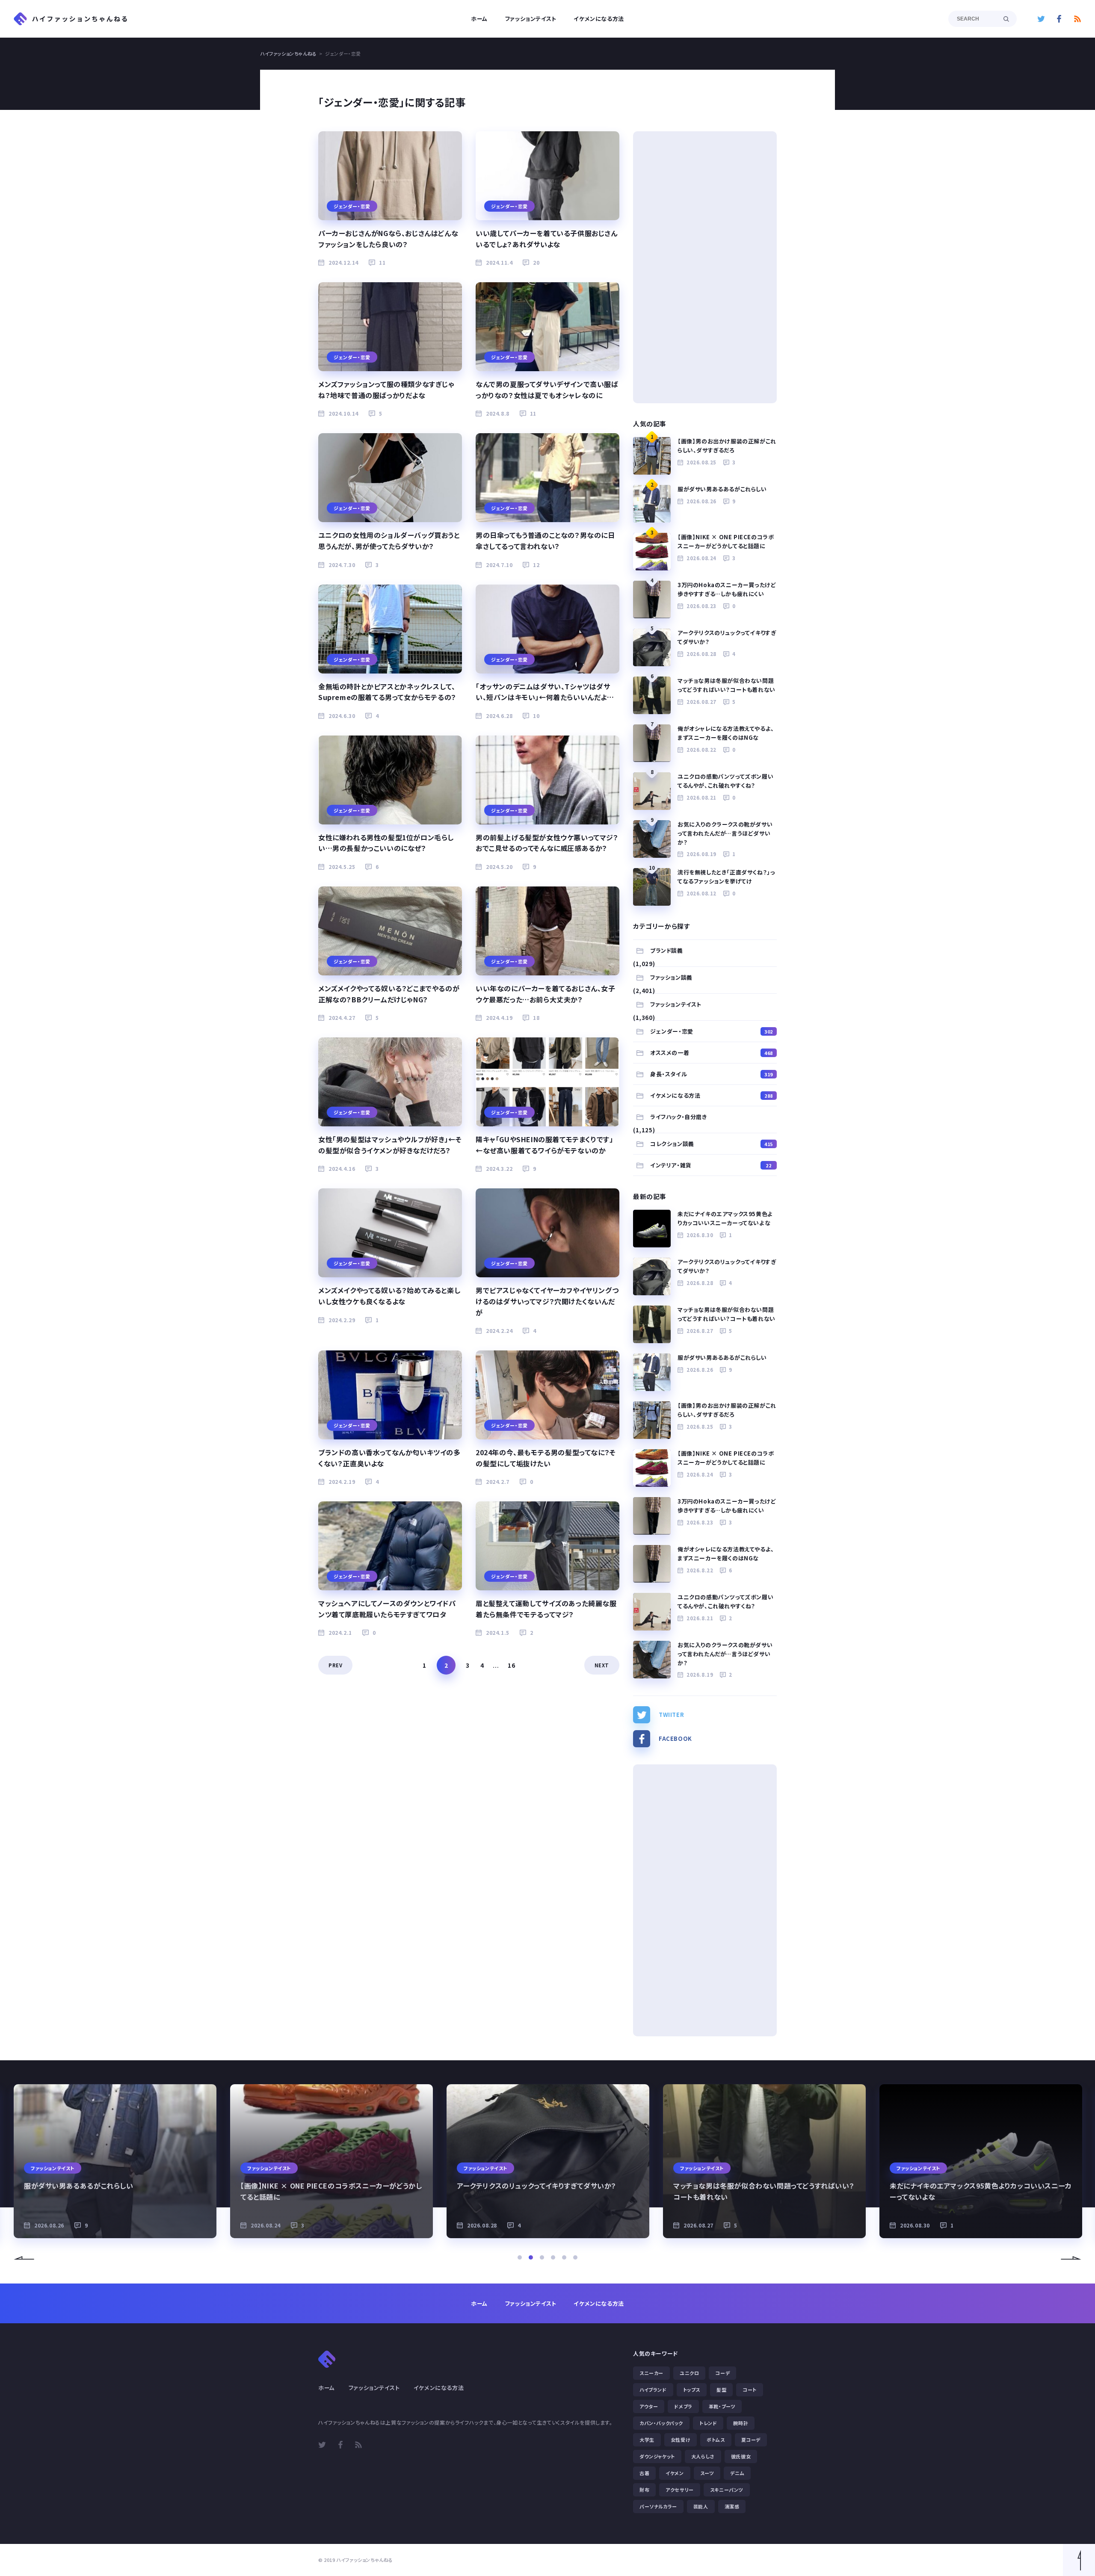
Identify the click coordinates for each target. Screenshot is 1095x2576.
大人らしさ (703, 2456)
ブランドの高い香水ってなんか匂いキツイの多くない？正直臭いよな (389, 1458)
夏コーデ (751, 2440)
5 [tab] (564, 2257)
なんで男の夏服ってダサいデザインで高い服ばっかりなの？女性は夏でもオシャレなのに (547, 390)
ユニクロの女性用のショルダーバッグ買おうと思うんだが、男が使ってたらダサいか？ (389, 541)
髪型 (721, 2390)
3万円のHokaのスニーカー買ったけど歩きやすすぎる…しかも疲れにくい (727, 589)
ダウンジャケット (657, 2456)
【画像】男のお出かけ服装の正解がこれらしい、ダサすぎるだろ (727, 446)
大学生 (647, 2440)
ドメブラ (683, 2406)
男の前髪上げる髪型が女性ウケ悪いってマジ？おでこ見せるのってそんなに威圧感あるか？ (547, 843)
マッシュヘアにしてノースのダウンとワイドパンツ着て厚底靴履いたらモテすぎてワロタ (387, 1609)
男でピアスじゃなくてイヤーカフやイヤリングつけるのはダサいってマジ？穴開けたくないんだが (547, 1301)
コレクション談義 (712, 1144)
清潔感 (732, 2506)
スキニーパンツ (727, 2490)
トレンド (708, 2423)
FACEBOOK (675, 1739)
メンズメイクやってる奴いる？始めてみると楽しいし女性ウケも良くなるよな (389, 1296)
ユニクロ (689, 2373)
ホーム (479, 19)
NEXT (602, 1665)
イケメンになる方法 (599, 19)
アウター (649, 2406)
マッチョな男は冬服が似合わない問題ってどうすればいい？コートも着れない (727, 685)
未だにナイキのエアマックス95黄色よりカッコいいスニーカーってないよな (725, 1218)
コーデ (722, 2373)
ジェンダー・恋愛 (712, 1031)
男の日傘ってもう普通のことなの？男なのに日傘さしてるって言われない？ (545, 541)
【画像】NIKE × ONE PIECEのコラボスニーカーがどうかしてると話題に (726, 541)
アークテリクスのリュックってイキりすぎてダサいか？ (727, 637)
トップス (692, 2390)
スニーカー (651, 2373)
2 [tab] (531, 2257)
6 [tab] (575, 2257)
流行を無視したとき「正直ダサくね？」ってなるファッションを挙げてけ (726, 877)
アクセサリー (680, 2490)
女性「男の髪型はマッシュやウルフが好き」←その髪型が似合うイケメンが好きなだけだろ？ (390, 1145)
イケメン (675, 2473)
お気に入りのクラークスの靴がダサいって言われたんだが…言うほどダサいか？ (725, 833)
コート (750, 2390)
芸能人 (701, 2506)
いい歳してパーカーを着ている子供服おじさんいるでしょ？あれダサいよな (547, 239)
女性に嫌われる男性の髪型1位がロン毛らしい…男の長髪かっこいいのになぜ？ (386, 843)
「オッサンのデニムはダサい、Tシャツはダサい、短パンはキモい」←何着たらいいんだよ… (545, 692)
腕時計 (741, 2423)
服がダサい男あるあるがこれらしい (722, 489)
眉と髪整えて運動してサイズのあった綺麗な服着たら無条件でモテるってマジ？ (546, 1609)
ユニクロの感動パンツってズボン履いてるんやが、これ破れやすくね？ (725, 781)
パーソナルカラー (658, 2506)
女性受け (681, 2440)
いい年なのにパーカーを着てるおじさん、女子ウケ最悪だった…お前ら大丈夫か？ (546, 994)
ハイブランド (653, 2390)
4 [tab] (553, 2257)
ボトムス (716, 2440)
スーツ (707, 2473)
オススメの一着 (712, 1053)
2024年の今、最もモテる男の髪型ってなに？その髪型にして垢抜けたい (546, 1458)
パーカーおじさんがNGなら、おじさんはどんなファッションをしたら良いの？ (388, 239)
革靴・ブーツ (722, 2406)
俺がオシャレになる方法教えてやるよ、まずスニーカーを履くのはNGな (726, 733)
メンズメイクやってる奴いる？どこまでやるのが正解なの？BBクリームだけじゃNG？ (389, 994)
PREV (335, 1665)
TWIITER (671, 1715)
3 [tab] (542, 2257)
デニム (737, 2473)
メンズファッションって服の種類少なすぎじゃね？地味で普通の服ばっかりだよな (386, 390)
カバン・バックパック (661, 2423)
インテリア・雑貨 (711, 1165)
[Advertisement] (705, 267)
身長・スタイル (712, 1074)
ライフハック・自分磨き (679, 1117)
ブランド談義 (667, 950)
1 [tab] (520, 2257)
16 (511, 1665)
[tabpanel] (115, 2161)
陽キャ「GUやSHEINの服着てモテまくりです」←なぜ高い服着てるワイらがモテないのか (544, 1145)
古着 (644, 2473)
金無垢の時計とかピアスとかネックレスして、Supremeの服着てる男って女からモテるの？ (387, 692)
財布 (644, 2490)
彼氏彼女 (741, 2456)
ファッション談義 (671, 977)
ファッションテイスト (531, 19)
